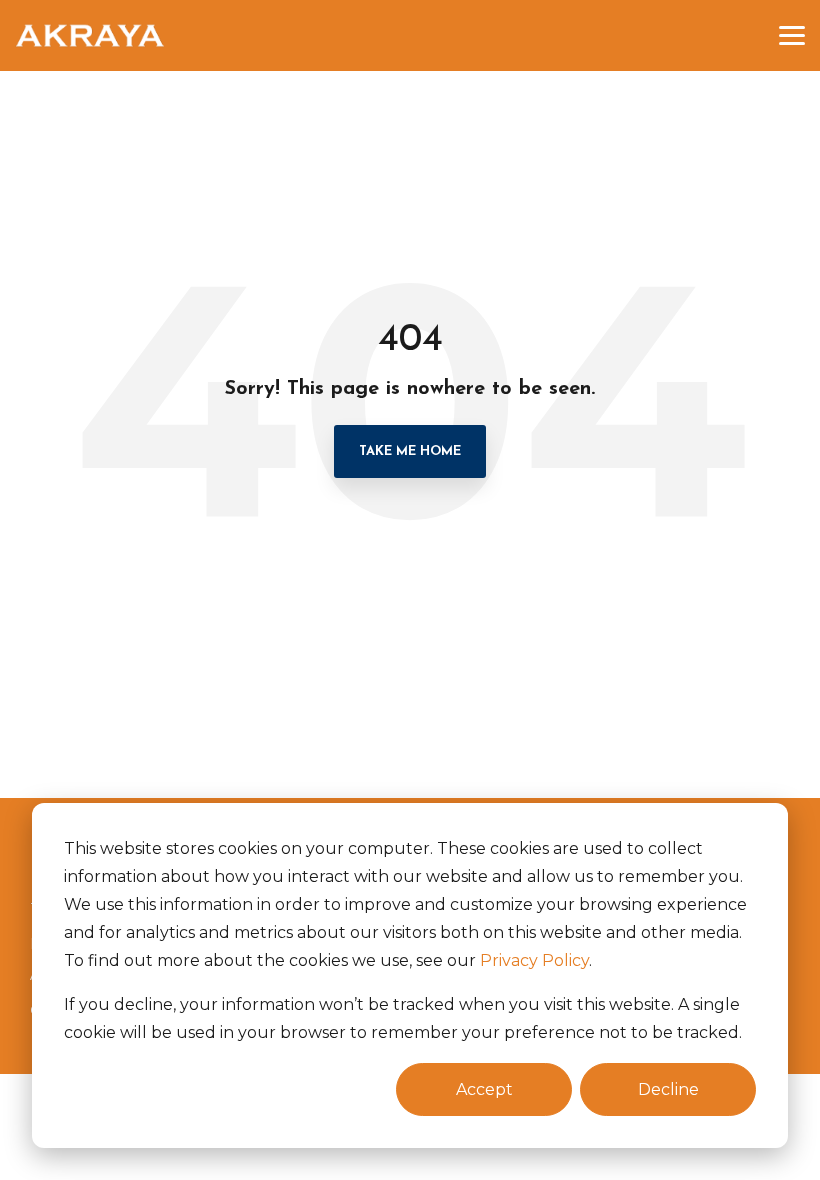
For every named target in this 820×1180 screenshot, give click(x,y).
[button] (792, 34)
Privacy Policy (534, 960)
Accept (484, 1089)
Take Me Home (410, 451)
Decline (668, 1089)
